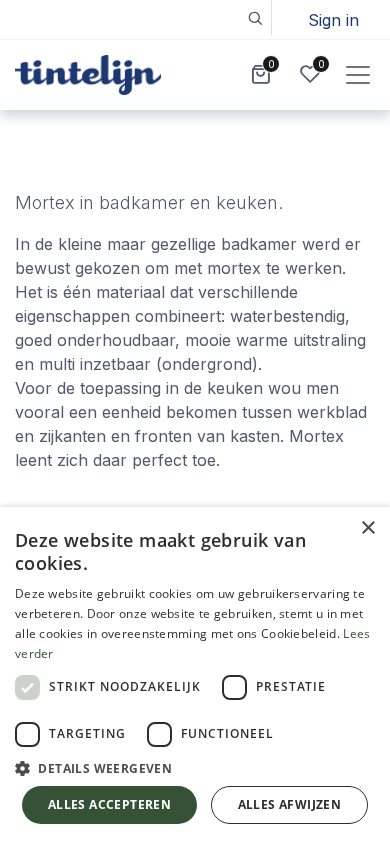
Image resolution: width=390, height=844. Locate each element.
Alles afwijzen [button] (290, 804)
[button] (254, 17)
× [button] (367, 528)
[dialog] (195, 675)
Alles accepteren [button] (109, 804)
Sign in (333, 20)
